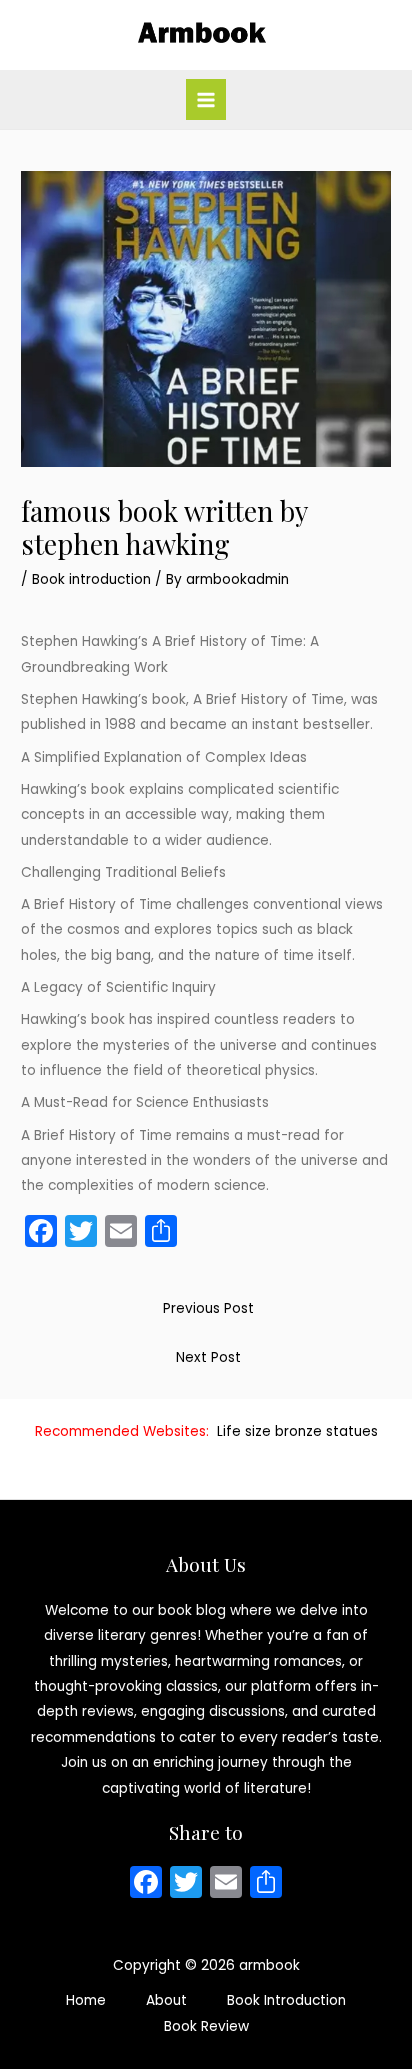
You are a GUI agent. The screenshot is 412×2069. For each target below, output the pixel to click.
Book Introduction (286, 2000)
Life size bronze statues (297, 1431)
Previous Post (208, 1308)
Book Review (206, 2026)
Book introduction (91, 579)
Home (86, 2000)
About (166, 2000)
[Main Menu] (206, 99)
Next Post (208, 1357)
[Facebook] (146, 1884)
